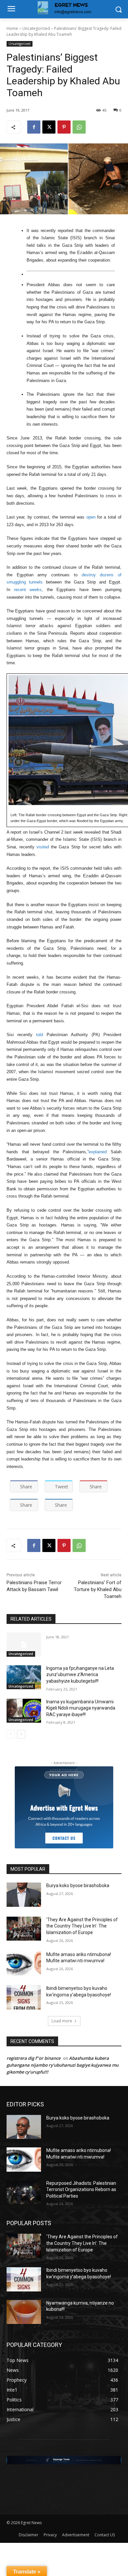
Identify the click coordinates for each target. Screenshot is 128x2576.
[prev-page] (11, 1734)
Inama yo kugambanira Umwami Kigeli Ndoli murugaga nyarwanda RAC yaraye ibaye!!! (81, 1708)
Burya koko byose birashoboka (78, 1885)
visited (43, 847)
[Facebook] (34, 127)
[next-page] (21, 1734)
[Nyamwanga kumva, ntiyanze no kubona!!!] (24, 2312)
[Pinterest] (64, 127)
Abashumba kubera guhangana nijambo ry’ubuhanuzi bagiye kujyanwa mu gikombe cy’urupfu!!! (63, 2065)
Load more (62, 2021)
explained (98, 1152)
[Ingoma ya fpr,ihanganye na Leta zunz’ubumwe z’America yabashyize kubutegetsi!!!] (24, 1677)
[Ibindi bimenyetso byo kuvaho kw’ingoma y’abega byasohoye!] (24, 1997)
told (40, 1035)
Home (12, 28)
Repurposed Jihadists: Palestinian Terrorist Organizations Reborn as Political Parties (81, 2190)
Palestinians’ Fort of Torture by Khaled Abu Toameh (98, 1589)
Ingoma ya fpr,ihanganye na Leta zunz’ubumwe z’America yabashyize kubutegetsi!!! (80, 1675)
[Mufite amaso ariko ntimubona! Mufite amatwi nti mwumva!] (24, 1964)
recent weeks (28, 590)
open (91, 517)
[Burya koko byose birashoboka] (24, 1895)
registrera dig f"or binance (33, 2058)
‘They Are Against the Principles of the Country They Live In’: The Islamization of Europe (82, 1926)
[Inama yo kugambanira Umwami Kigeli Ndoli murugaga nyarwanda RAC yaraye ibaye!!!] (24, 1711)
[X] (49, 127)
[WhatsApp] (79, 127)
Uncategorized (36, 28)
